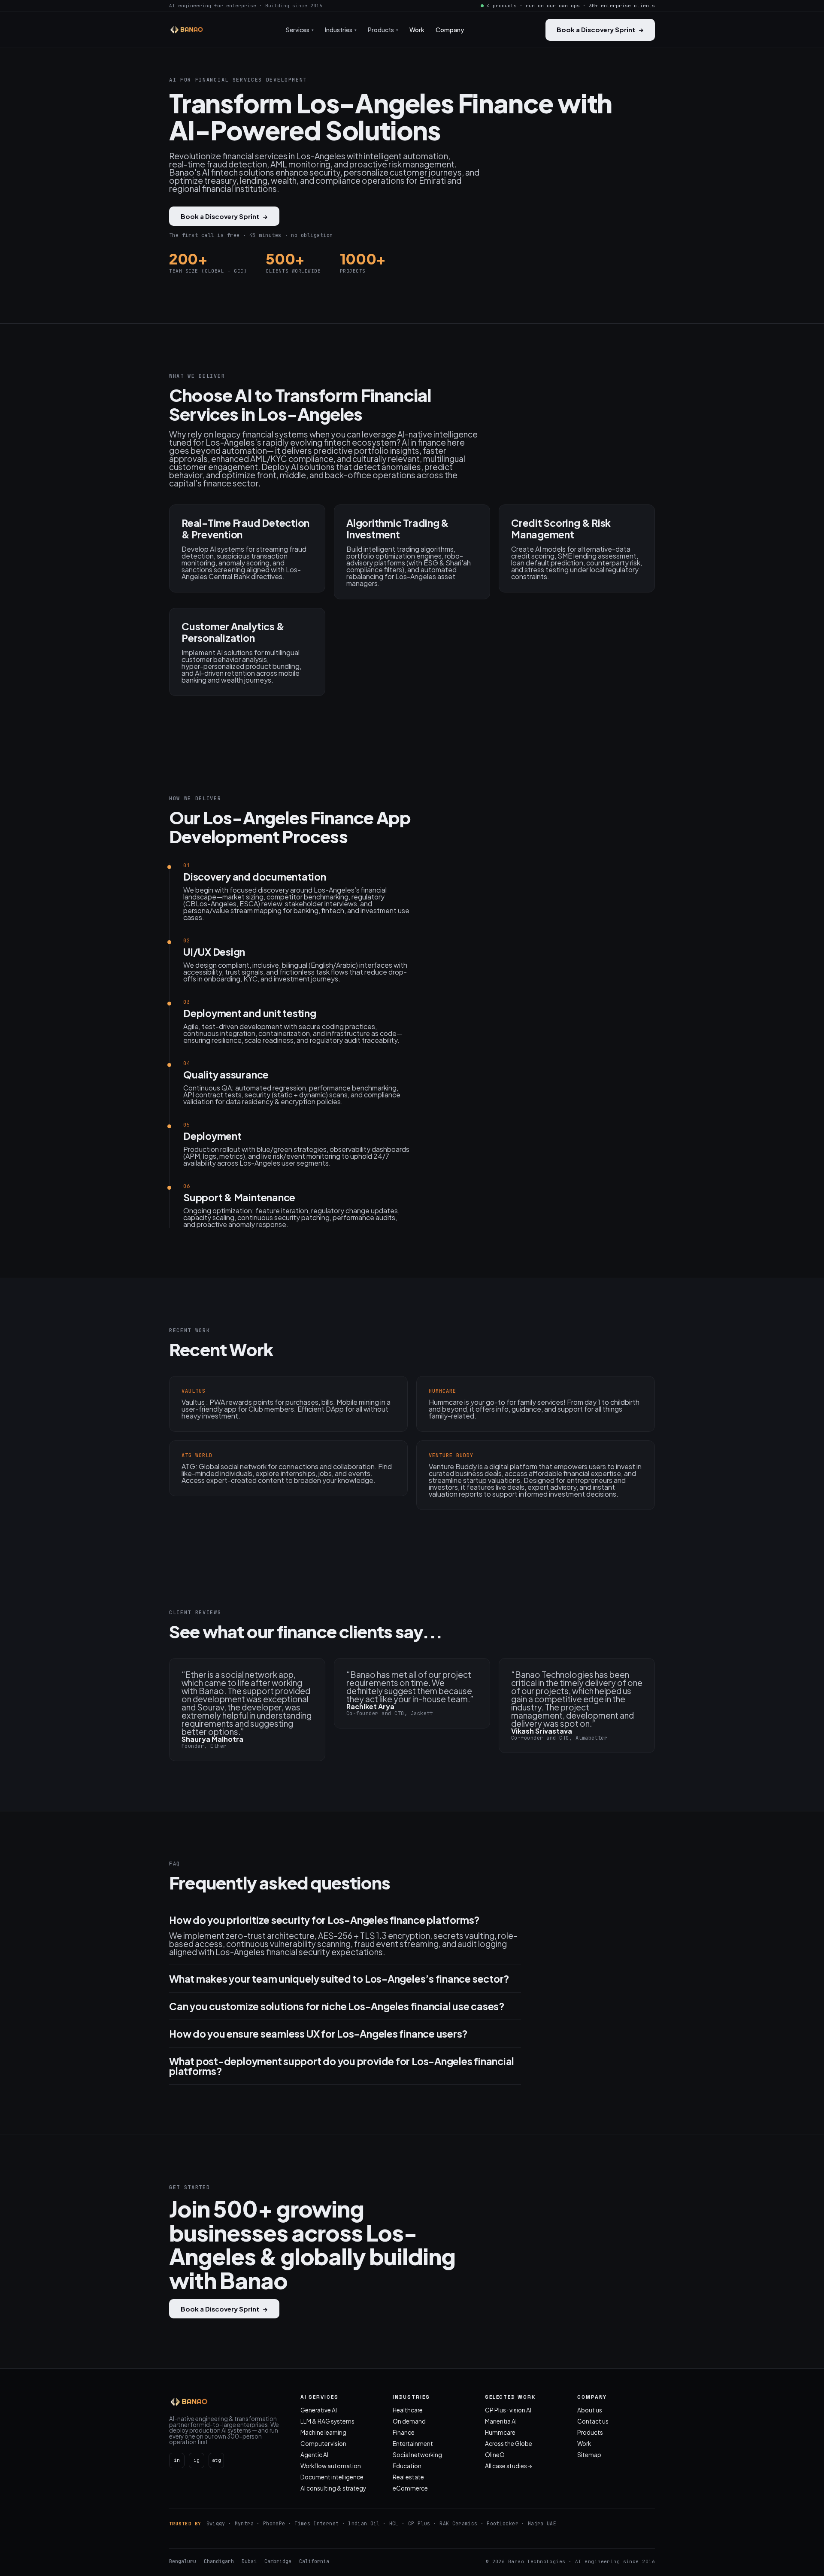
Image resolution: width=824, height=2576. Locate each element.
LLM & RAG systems (327, 2421)
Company (450, 30)
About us (590, 2410)
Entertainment (413, 2444)
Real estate (408, 2477)
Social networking (417, 2455)
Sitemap (589, 2455)
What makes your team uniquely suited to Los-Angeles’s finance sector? (339, 1979)
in (177, 2460)
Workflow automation (331, 2466)
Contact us (593, 2421)
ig (197, 2460)
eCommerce (410, 2488)
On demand (409, 2421)
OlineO (495, 2455)
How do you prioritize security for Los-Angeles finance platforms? (324, 1920)
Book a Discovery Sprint (600, 29)
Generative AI (319, 2410)
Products (590, 2432)
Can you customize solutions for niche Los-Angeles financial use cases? (337, 2006)
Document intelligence (332, 2477)
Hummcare (500, 2432)
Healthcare (408, 2410)
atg (217, 2460)
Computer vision (323, 2444)
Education (407, 2466)
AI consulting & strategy (333, 2488)
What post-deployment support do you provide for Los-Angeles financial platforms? (342, 2066)
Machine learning (323, 2432)
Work (417, 30)
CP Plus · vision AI (508, 2410)
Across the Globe (509, 2444)
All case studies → (509, 2466)
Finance (404, 2432)
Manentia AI (501, 2421)
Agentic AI (314, 2455)
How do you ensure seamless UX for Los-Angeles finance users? (318, 2034)
